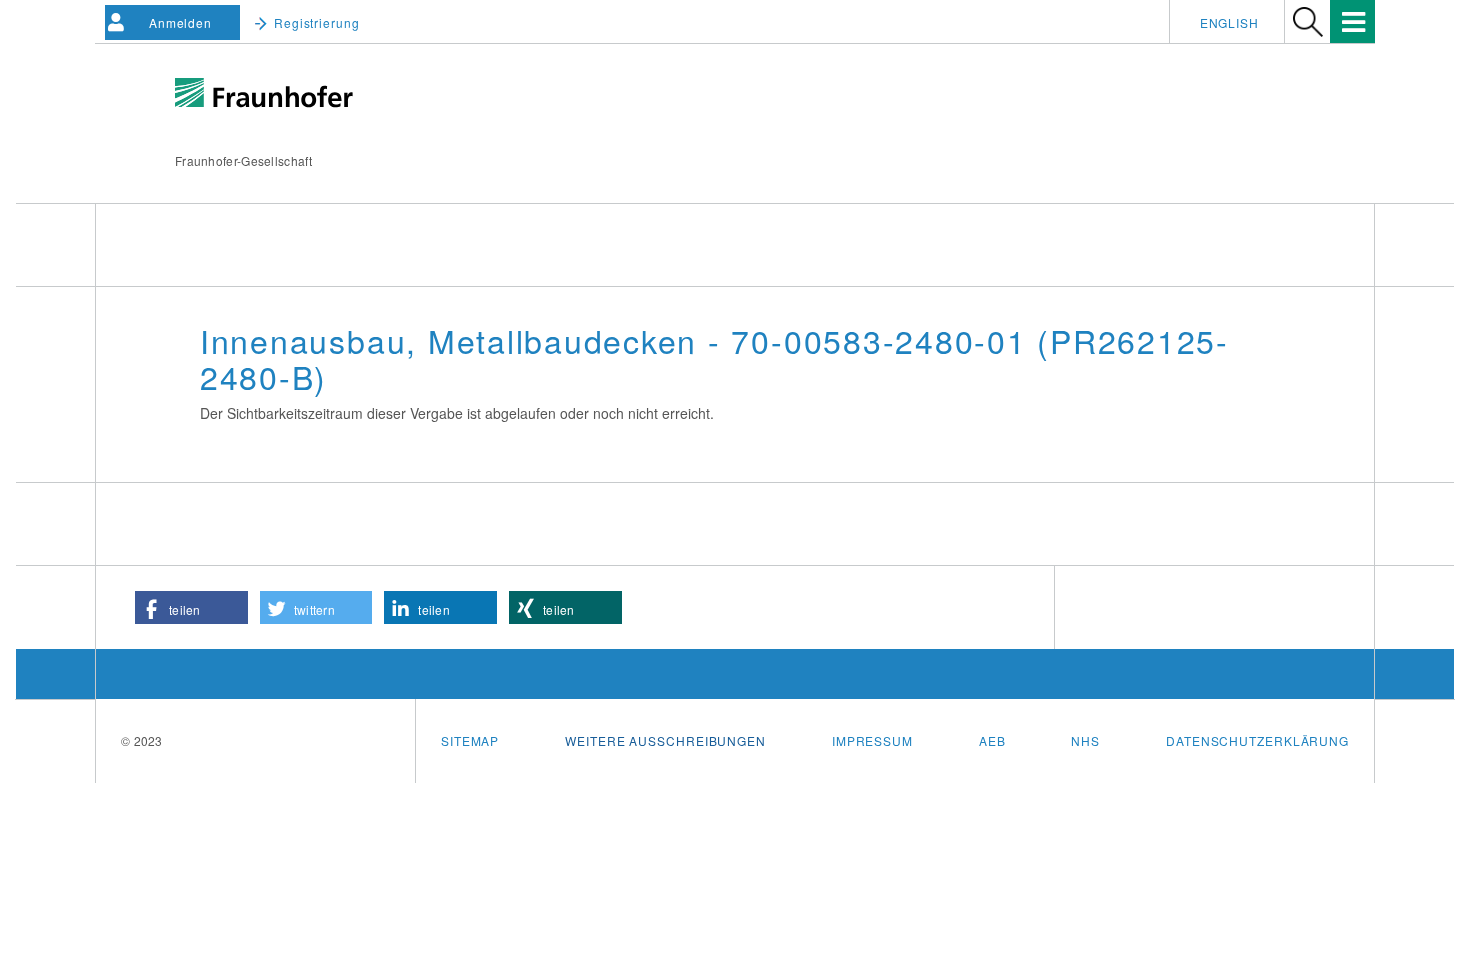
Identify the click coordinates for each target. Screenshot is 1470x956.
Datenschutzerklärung (1257, 740)
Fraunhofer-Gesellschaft (243, 160)
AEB (992, 740)
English (1229, 22)
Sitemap (470, 740)
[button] (191, 607)
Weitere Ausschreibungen (665, 740)
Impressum (872, 740)
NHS (1085, 740)
